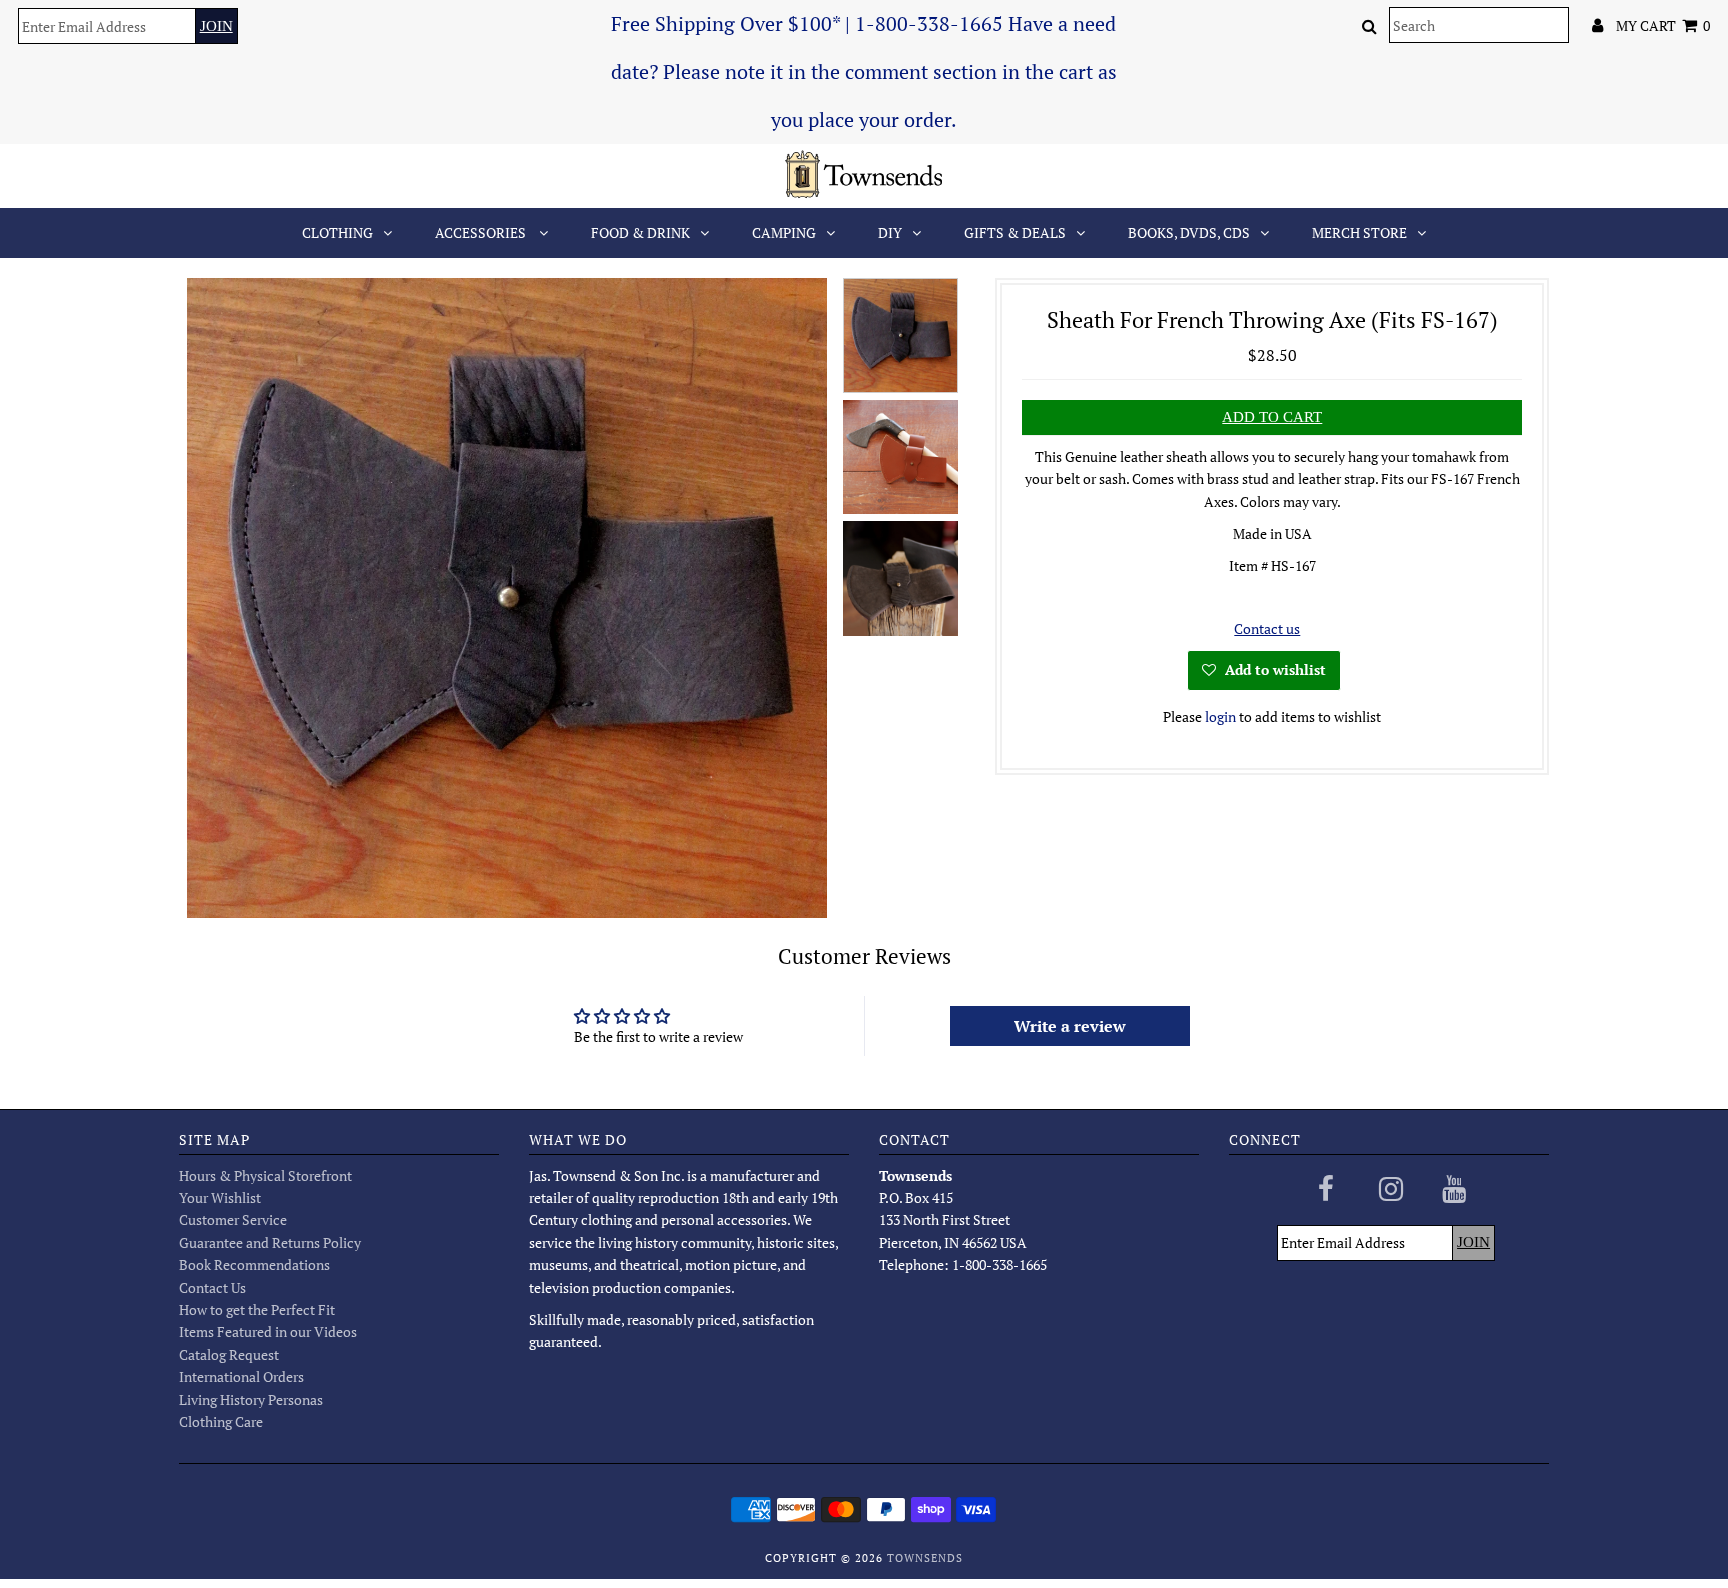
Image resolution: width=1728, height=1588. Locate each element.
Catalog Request (229, 1354)
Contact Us (212, 1287)
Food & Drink (640, 232)
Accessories (482, 232)
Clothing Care (221, 1421)
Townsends (925, 1558)
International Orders (241, 1376)
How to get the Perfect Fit (257, 1309)
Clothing (337, 232)
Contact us (1267, 628)
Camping (784, 232)
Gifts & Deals (1015, 232)
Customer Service (233, 1219)
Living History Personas (251, 1399)
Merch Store (1359, 232)
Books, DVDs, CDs (1189, 232)
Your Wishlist (220, 1197)
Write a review (1070, 1026)
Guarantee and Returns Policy (270, 1242)
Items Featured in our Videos (268, 1331)
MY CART (1663, 25)
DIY (890, 232)
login (1220, 716)
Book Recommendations (254, 1264)
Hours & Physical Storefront (265, 1175)
